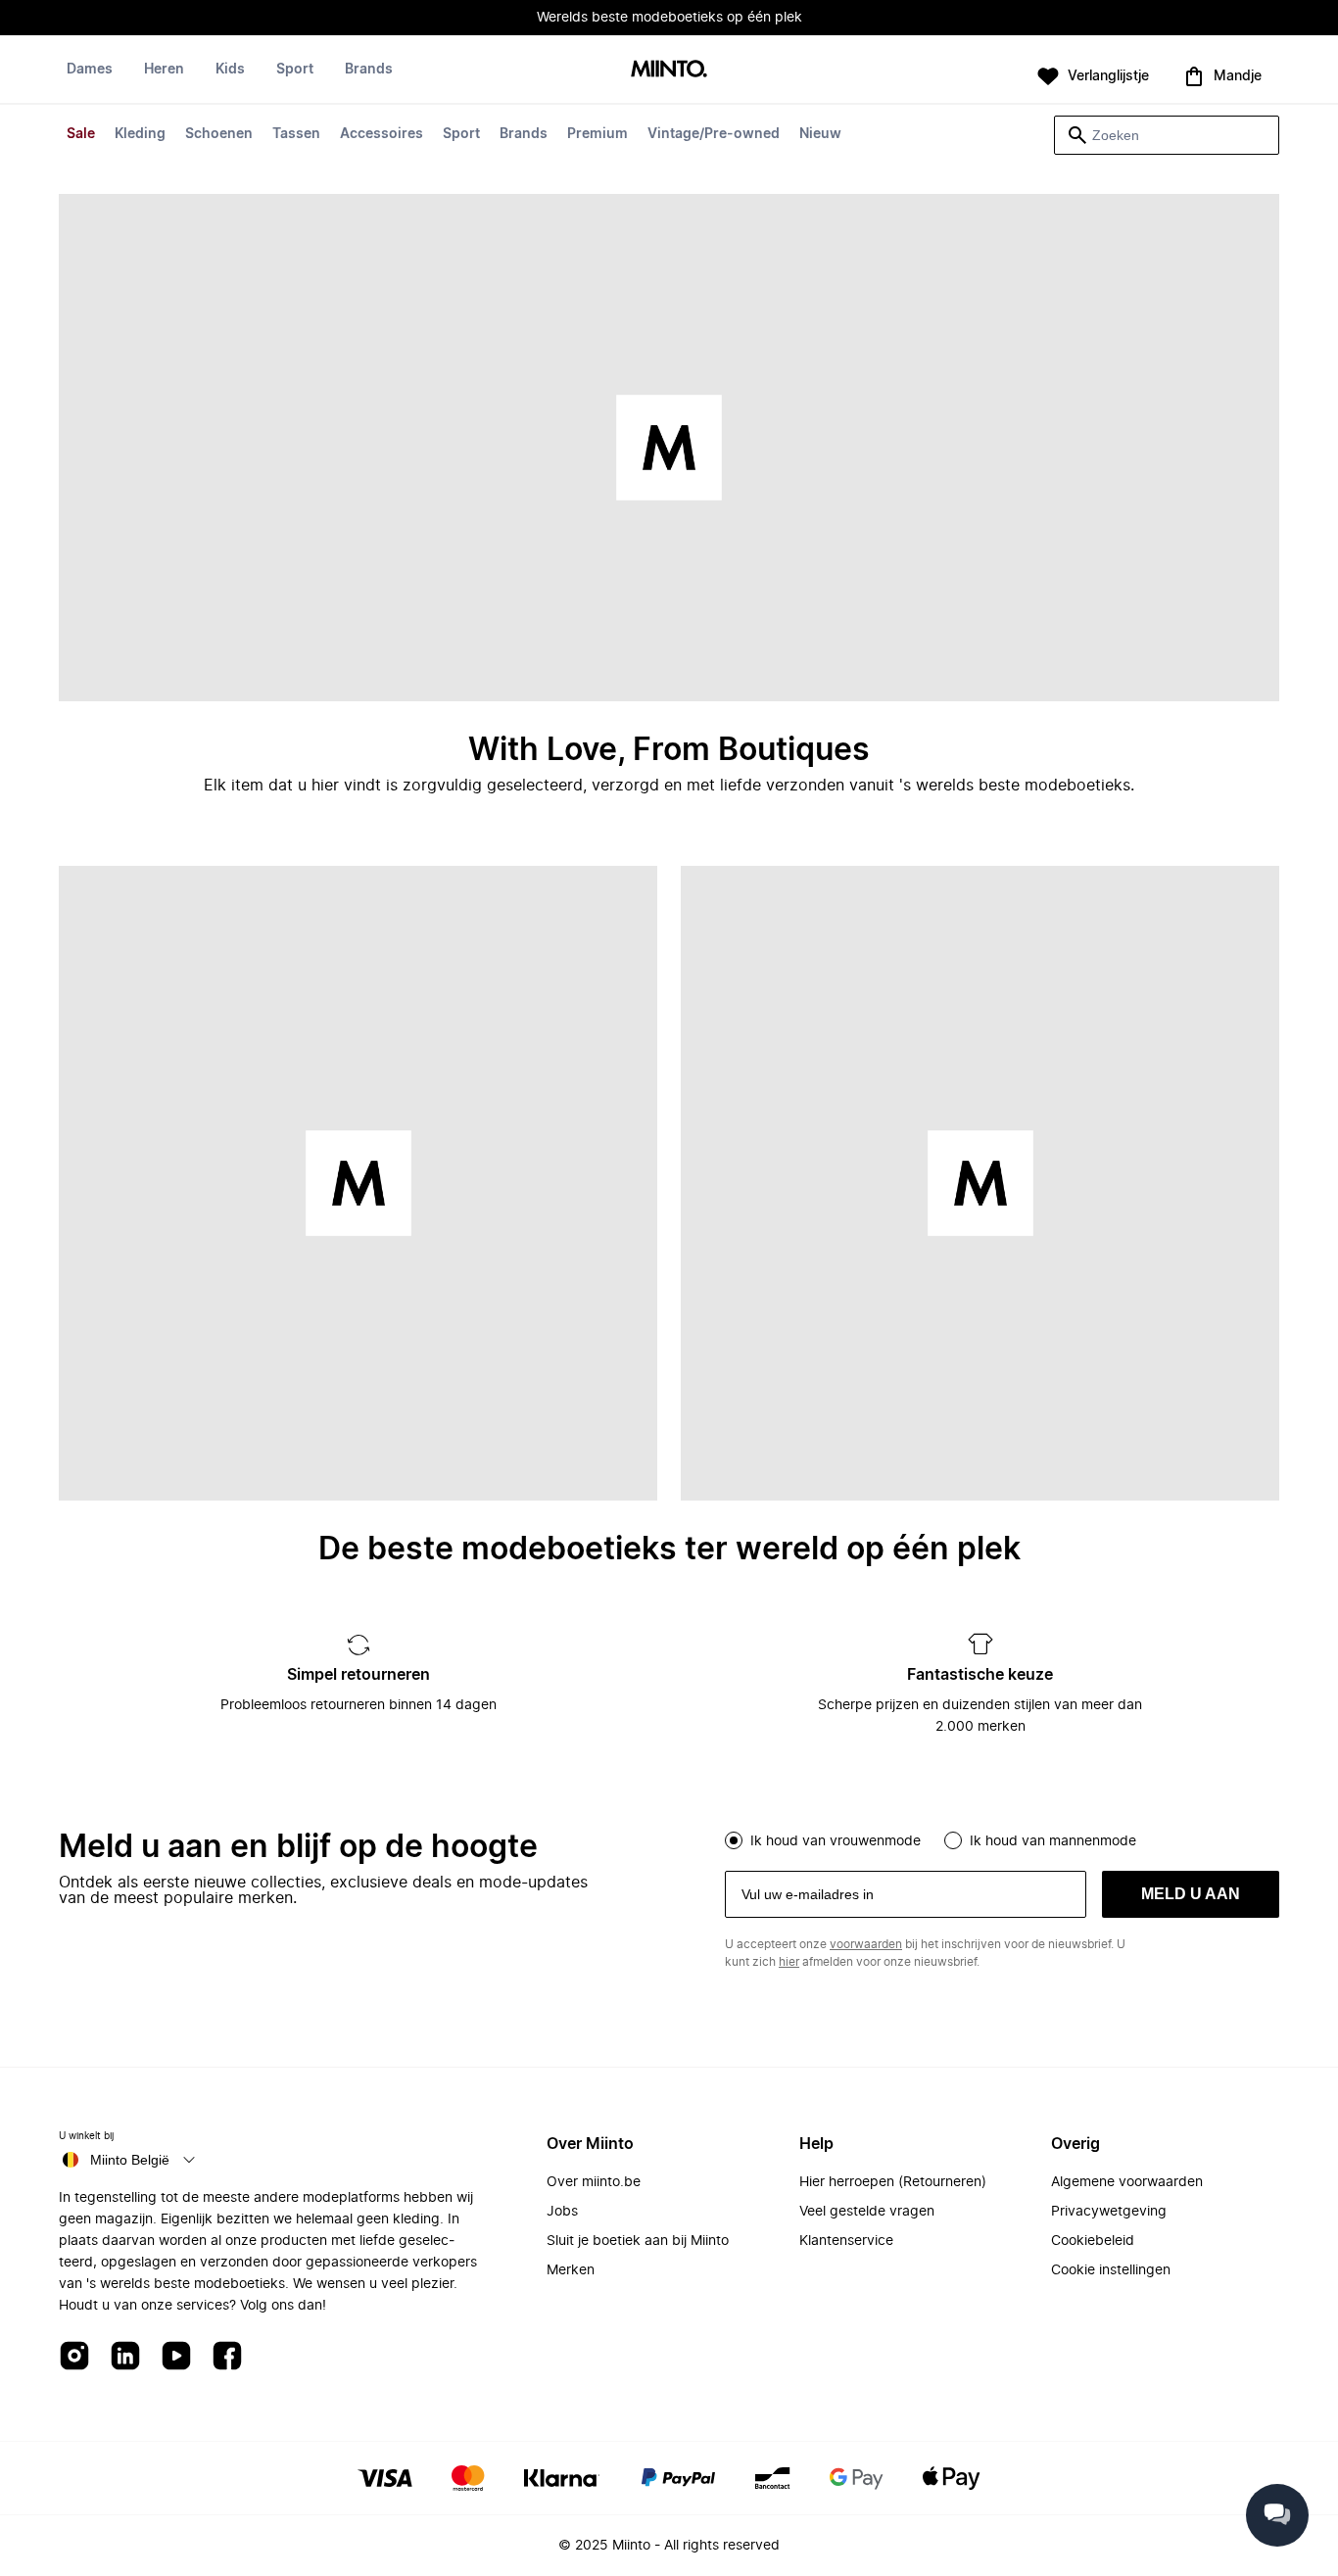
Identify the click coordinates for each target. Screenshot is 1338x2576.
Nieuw (820, 134)
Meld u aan (1191, 1894)
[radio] (734, 1840)
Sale (81, 134)
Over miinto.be (594, 2182)
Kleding (140, 134)
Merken (571, 2270)
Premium (597, 134)
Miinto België (130, 2160)
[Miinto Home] (669, 70)
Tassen (296, 134)
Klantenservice (846, 2241)
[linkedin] (125, 2357)
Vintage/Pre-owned (714, 134)
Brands (524, 134)
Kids (230, 70)
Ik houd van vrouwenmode (836, 1841)
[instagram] (74, 2357)
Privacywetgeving (1109, 2212)
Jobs (562, 2212)
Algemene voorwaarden (1127, 2182)
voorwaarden (866, 1944)
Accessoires (382, 134)
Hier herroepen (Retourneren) (893, 2182)
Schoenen (219, 134)
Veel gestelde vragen (867, 2212)
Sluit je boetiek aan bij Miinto (638, 2241)
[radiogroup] (1002, 1838)
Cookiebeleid (1093, 2241)
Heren (164, 70)
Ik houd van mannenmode (1053, 1841)
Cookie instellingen (1111, 2270)
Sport (461, 134)
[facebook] (227, 2357)
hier (789, 1962)
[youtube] (176, 2357)
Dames (90, 70)
